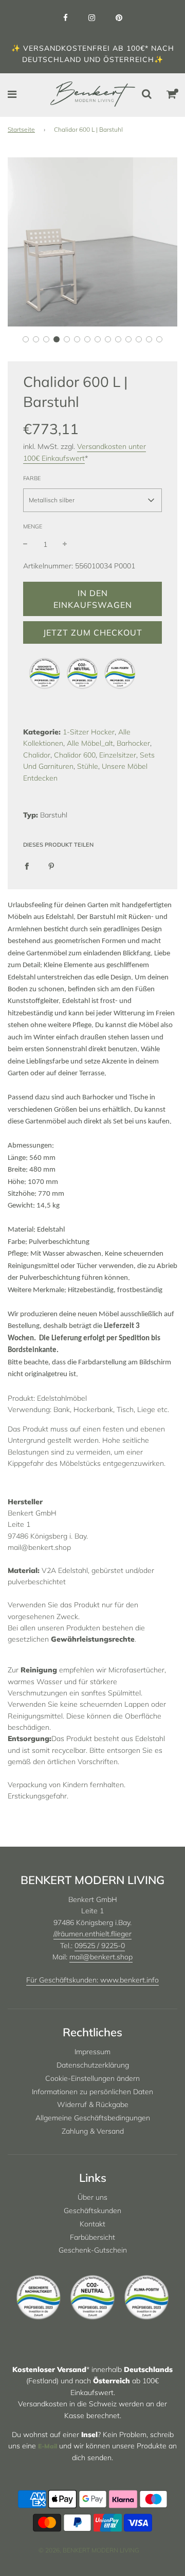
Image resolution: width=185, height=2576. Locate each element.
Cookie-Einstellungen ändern (92, 2078)
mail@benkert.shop (101, 1957)
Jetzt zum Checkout (93, 632)
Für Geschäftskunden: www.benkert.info (92, 1980)
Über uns (92, 2197)
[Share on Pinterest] (51, 865)
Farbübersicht (92, 2237)
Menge (33, 526)
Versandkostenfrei (67, 48)
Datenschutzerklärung (93, 2065)
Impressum (92, 2052)
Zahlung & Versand (93, 2131)
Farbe (32, 478)
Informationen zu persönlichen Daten (92, 2092)
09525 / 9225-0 (100, 1946)
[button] (26, 339)
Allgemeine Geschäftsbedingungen (93, 2118)
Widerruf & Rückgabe (93, 2104)
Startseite (21, 129)
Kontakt (92, 2224)
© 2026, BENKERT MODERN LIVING (89, 2550)
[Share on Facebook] (27, 865)
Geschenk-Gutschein (93, 2250)
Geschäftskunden (92, 2211)
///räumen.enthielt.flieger (92, 1934)
